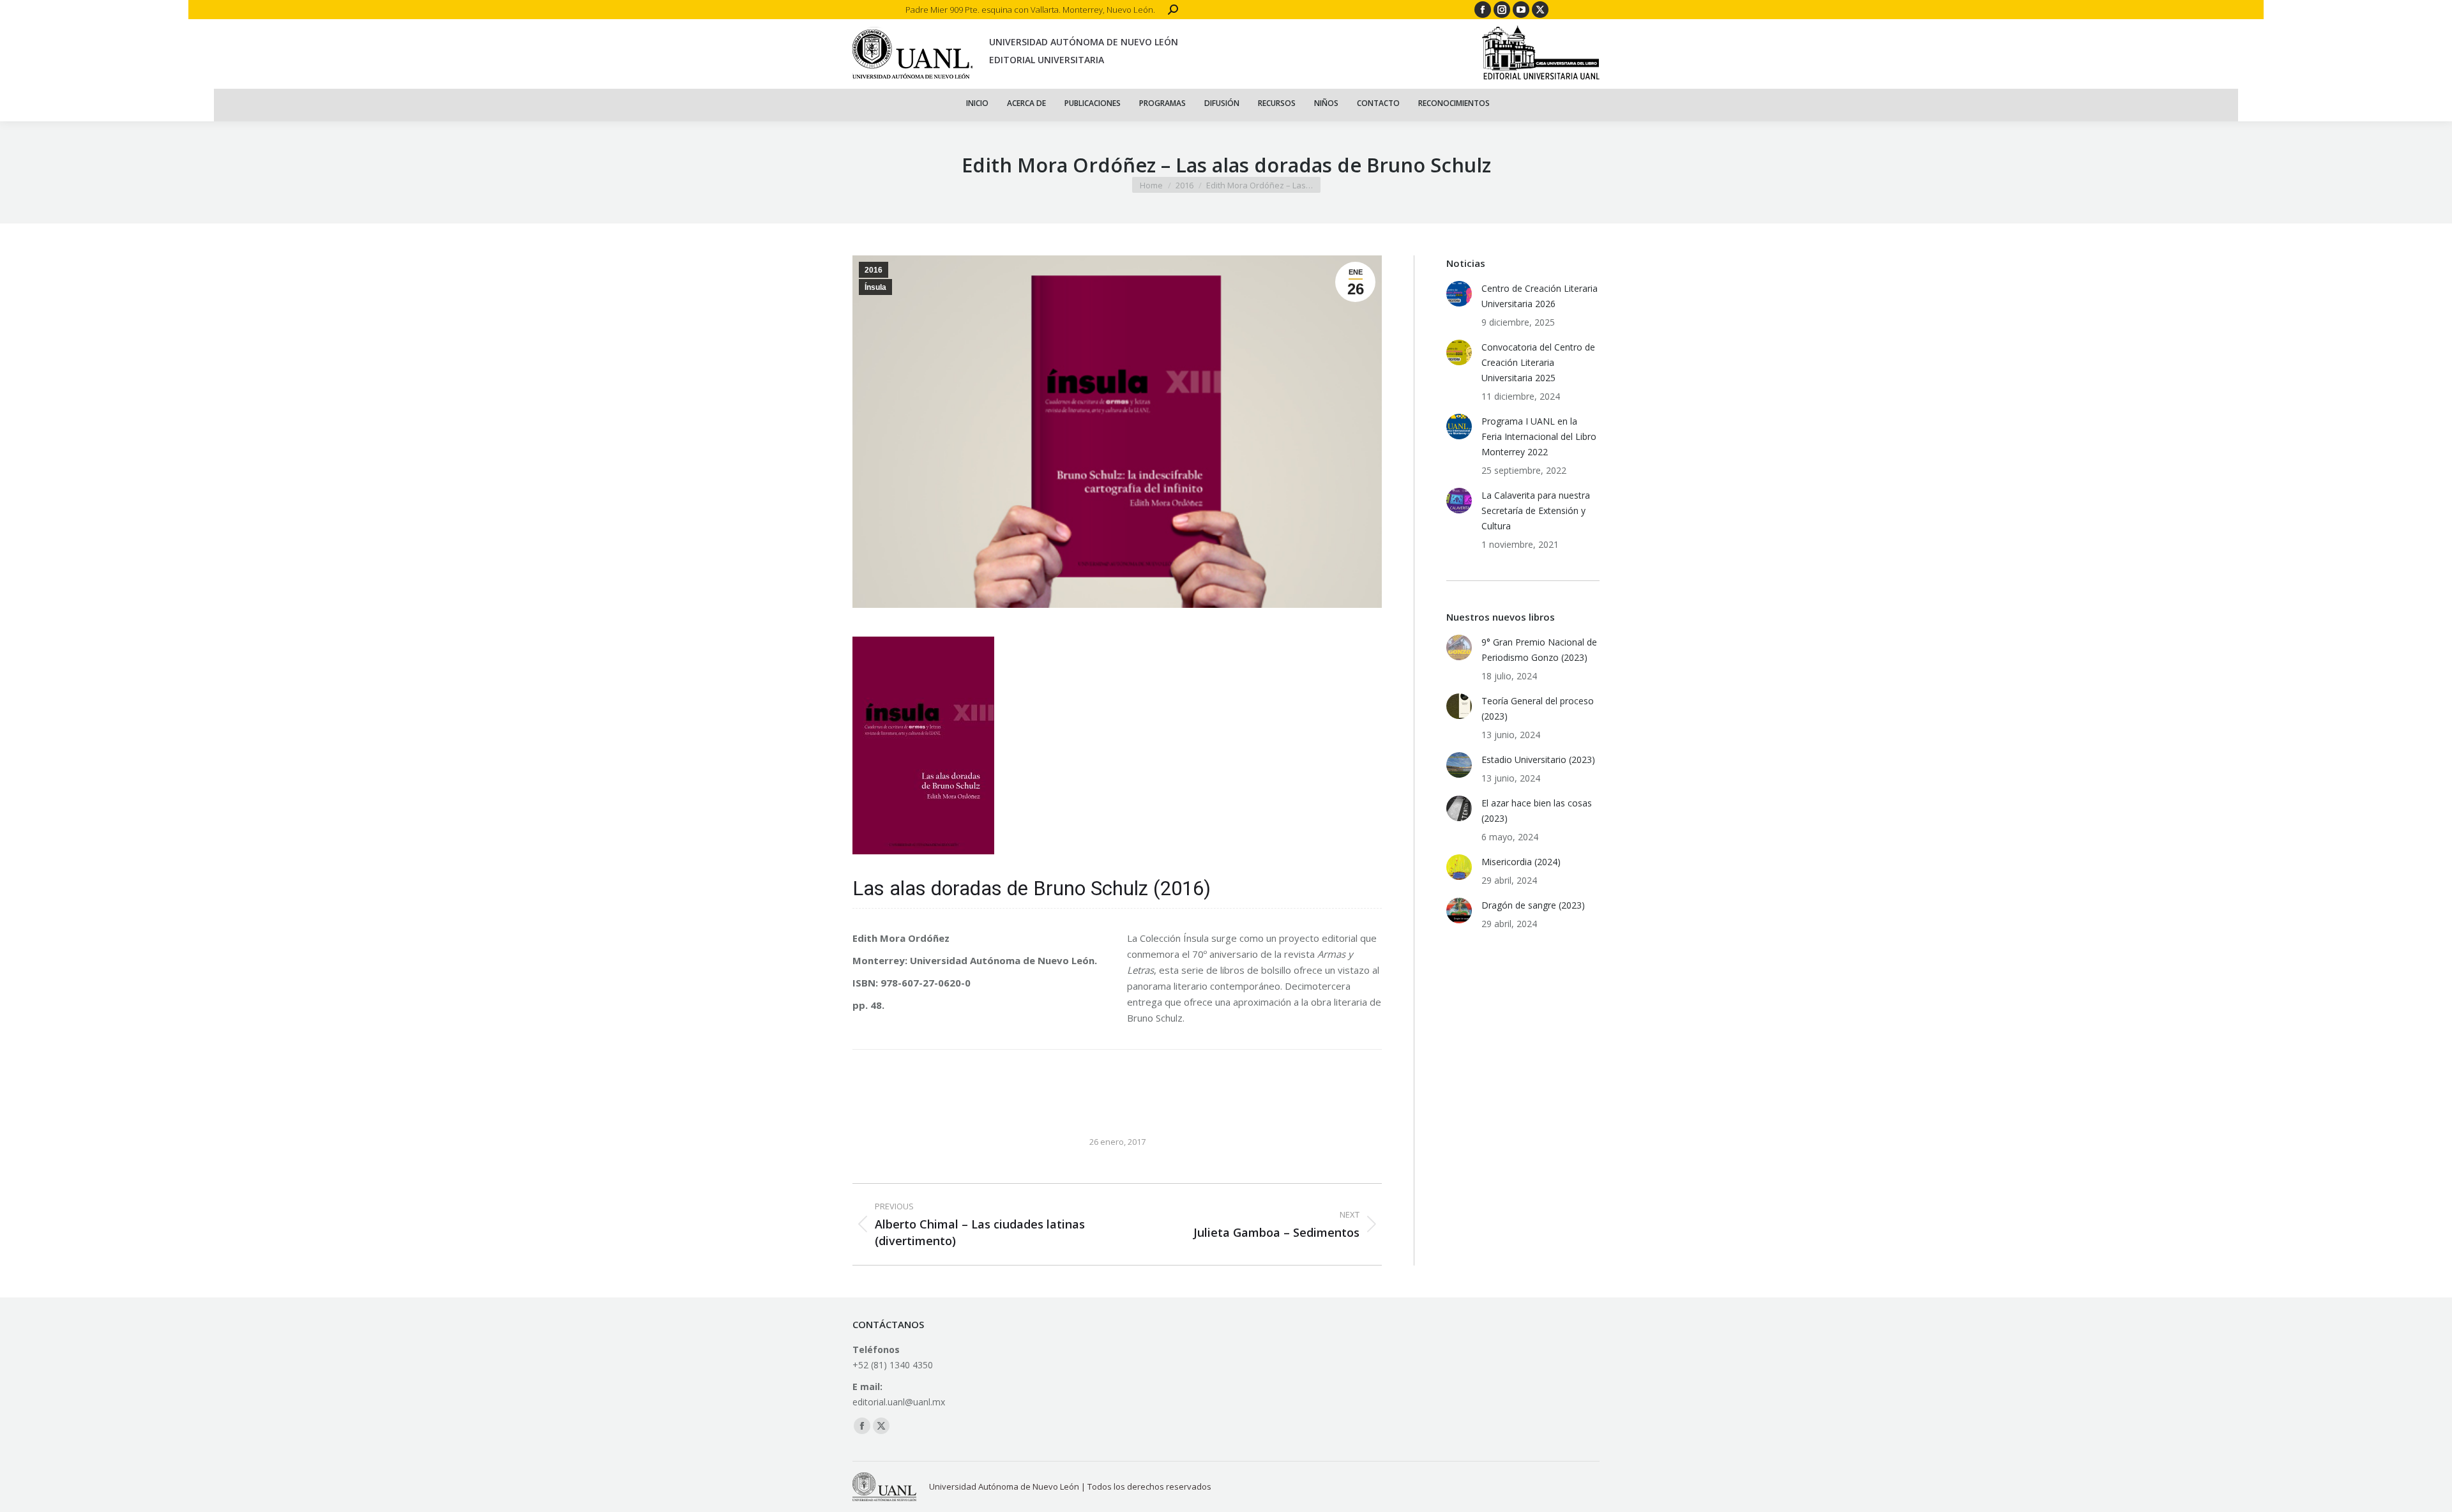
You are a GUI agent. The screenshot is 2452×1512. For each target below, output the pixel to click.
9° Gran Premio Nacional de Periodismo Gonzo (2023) (1539, 650)
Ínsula (875, 287)
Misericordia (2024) (1521, 862)
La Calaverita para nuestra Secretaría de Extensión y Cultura (1536, 510)
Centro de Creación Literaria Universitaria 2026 (1540, 296)
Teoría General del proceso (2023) (1538, 708)
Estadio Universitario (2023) (1538, 760)
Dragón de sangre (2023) (1533, 905)
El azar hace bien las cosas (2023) (1537, 811)
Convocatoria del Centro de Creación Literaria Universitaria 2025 (1538, 362)
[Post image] (1459, 294)
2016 (874, 270)
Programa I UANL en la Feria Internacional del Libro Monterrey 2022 (1539, 436)
